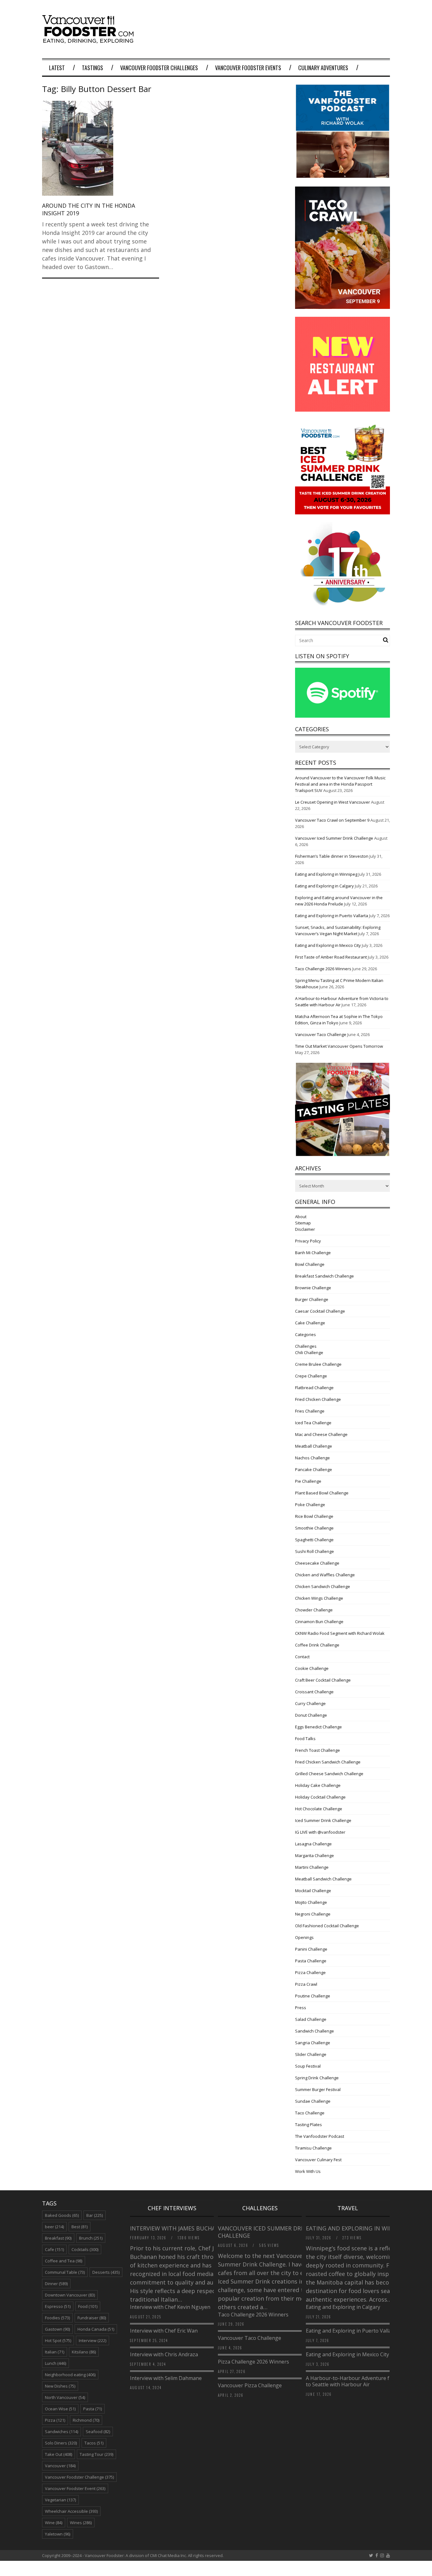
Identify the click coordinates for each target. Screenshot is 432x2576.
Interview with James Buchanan (180, 2228)
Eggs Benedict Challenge (318, 1727)
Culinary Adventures (323, 68)
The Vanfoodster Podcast (320, 2136)
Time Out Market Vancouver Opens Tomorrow (339, 1046)
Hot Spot (58, 2340)
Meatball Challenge (314, 1446)
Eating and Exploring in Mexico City (328, 945)
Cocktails (85, 2249)
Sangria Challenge (313, 2043)
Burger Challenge (312, 1299)
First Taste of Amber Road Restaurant (331, 957)
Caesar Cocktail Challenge (320, 1311)
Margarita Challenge (315, 1855)
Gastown (57, 2329)
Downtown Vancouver (70, 2295)
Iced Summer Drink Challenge (323, 1820)
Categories (305, 1334)
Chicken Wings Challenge (319, 1598)
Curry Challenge (310, 1703)
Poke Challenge (310, 1505)
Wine (54, 2523)
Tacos (94, 2443)
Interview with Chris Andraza (164, 2354)
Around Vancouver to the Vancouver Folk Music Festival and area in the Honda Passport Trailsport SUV (340, 784)
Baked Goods (62, 2215)
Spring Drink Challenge (317, 2078)
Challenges (306, 1346)
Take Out (59, 2454)
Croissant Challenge (314, 1692)
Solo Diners (61, 2443)
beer (54, 2227)
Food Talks (305, 1739)
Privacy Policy (308, 1241)
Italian (55, 2352)
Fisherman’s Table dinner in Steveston (332, 856)
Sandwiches (62, 2432)
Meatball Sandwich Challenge (323, 1879)
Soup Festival (308, 2066)
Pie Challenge (308, 1481)
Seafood (98, 2432)
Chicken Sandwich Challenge (323, 1586)
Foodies (57, 2318)
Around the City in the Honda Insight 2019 (89, 209)
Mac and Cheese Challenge (321, 1434)
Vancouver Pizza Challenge (250, 2385)
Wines (81, 2523)
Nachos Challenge (312, 1458)
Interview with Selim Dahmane (166, 2378)
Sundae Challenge (313, 2101)
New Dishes (60, 2386)
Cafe (54, 2249)
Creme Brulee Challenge (318, 1364)
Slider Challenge (311, 2054)
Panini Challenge (311, 1949)
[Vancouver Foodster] (89, 40)
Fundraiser (92, 2318)
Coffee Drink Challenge (317, 1645)
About (301, 1217)
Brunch (91, 2238)
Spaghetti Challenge (314, 1540)
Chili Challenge (309, 1352)
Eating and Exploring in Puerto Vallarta (332, 916)
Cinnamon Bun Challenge (319, 1622)
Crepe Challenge (311, 1376)
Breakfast (58, 2238)
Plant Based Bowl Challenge (322, 1493)
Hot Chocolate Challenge (319, 1809)
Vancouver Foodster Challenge (79, 2477)
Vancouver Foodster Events (248, 68)
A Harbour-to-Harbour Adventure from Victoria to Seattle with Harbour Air (362, 2381)
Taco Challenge (310, 2113)
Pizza (55, 2420)
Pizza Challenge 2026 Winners (253, 2362)
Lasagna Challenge (313, 1844)
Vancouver (60, 2466)
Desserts (106, 2272)
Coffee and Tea (64, 2261)
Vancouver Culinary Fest (318, 2160)
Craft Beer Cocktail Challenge (323, 1680)
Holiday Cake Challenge (318, 1785)
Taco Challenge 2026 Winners (323, 969)
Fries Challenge (310, 1411)
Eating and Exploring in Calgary (324, 886)
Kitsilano (84, 2352)
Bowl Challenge (310, 1264)
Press (301, 2008)
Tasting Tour (96, 2454)
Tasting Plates (309, 2125)
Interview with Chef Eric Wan (164, 2331)
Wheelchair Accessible (71, 2511)
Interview (93, 2340)
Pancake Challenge (314, 1469)
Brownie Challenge (313, 1288)
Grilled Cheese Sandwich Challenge (329, 1774)
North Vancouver (65, 2397)
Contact (302, 1657)
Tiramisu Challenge (313, 2148)
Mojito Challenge (311, 1902)
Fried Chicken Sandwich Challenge (328, 1762)
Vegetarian (60, 2500)
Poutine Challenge (313, 1996)
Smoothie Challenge (314, 1528)
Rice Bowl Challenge (314, 1516)
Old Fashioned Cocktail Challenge (327, 1926)
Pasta (93, 2409)
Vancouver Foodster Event (75, 2488)
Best (80, 2227)
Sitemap (303, 1223)
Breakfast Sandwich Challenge (324, 1276)
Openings (304, 1937)
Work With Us (308, 2171)
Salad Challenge (311, 2019)
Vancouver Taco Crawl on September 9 (332, 820)
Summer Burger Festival (318, 2089)
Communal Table (65, 2272)
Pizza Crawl (306, 1984)
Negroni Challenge (313, 1914)
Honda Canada (96, 2329)
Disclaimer (305, 1229)
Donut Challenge (311, 1715)
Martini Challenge (312, 1867)
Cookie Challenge (312, 1668)
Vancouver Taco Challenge (321, 1034)
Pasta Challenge (311, 1961)
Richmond (86, 2420)
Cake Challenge (310, 1323)
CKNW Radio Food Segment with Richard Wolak (340, 1633)
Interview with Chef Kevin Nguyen (170, 2307)
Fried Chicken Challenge (318, 1399)
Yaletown (58, 2534)
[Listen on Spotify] (343, 716)
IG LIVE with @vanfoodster (320, 1832)
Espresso (58, 2306)
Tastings (93, 68)
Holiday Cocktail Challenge (320, 1797)
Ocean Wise (60, 2409)
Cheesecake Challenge (317, 1563)
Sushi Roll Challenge (315, 1551)
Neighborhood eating (70, 2375)
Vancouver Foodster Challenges (159, 68)
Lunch (56, 2363)
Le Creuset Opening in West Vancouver (333, 802)
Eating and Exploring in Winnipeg (326, 874)
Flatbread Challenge (314, 1388)
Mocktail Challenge (313, 1891)
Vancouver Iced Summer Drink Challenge (334, 838)
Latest (57, 68)
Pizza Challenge (310, 1972)
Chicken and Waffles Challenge (325, 1575)
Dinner (56, 2284)
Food (88, 2306)
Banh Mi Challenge (313, 1253)
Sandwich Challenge (315, 2031)
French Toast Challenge (318, 1750)
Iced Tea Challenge (313, 1423)
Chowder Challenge (314, 1610)
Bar (95, 2215)
